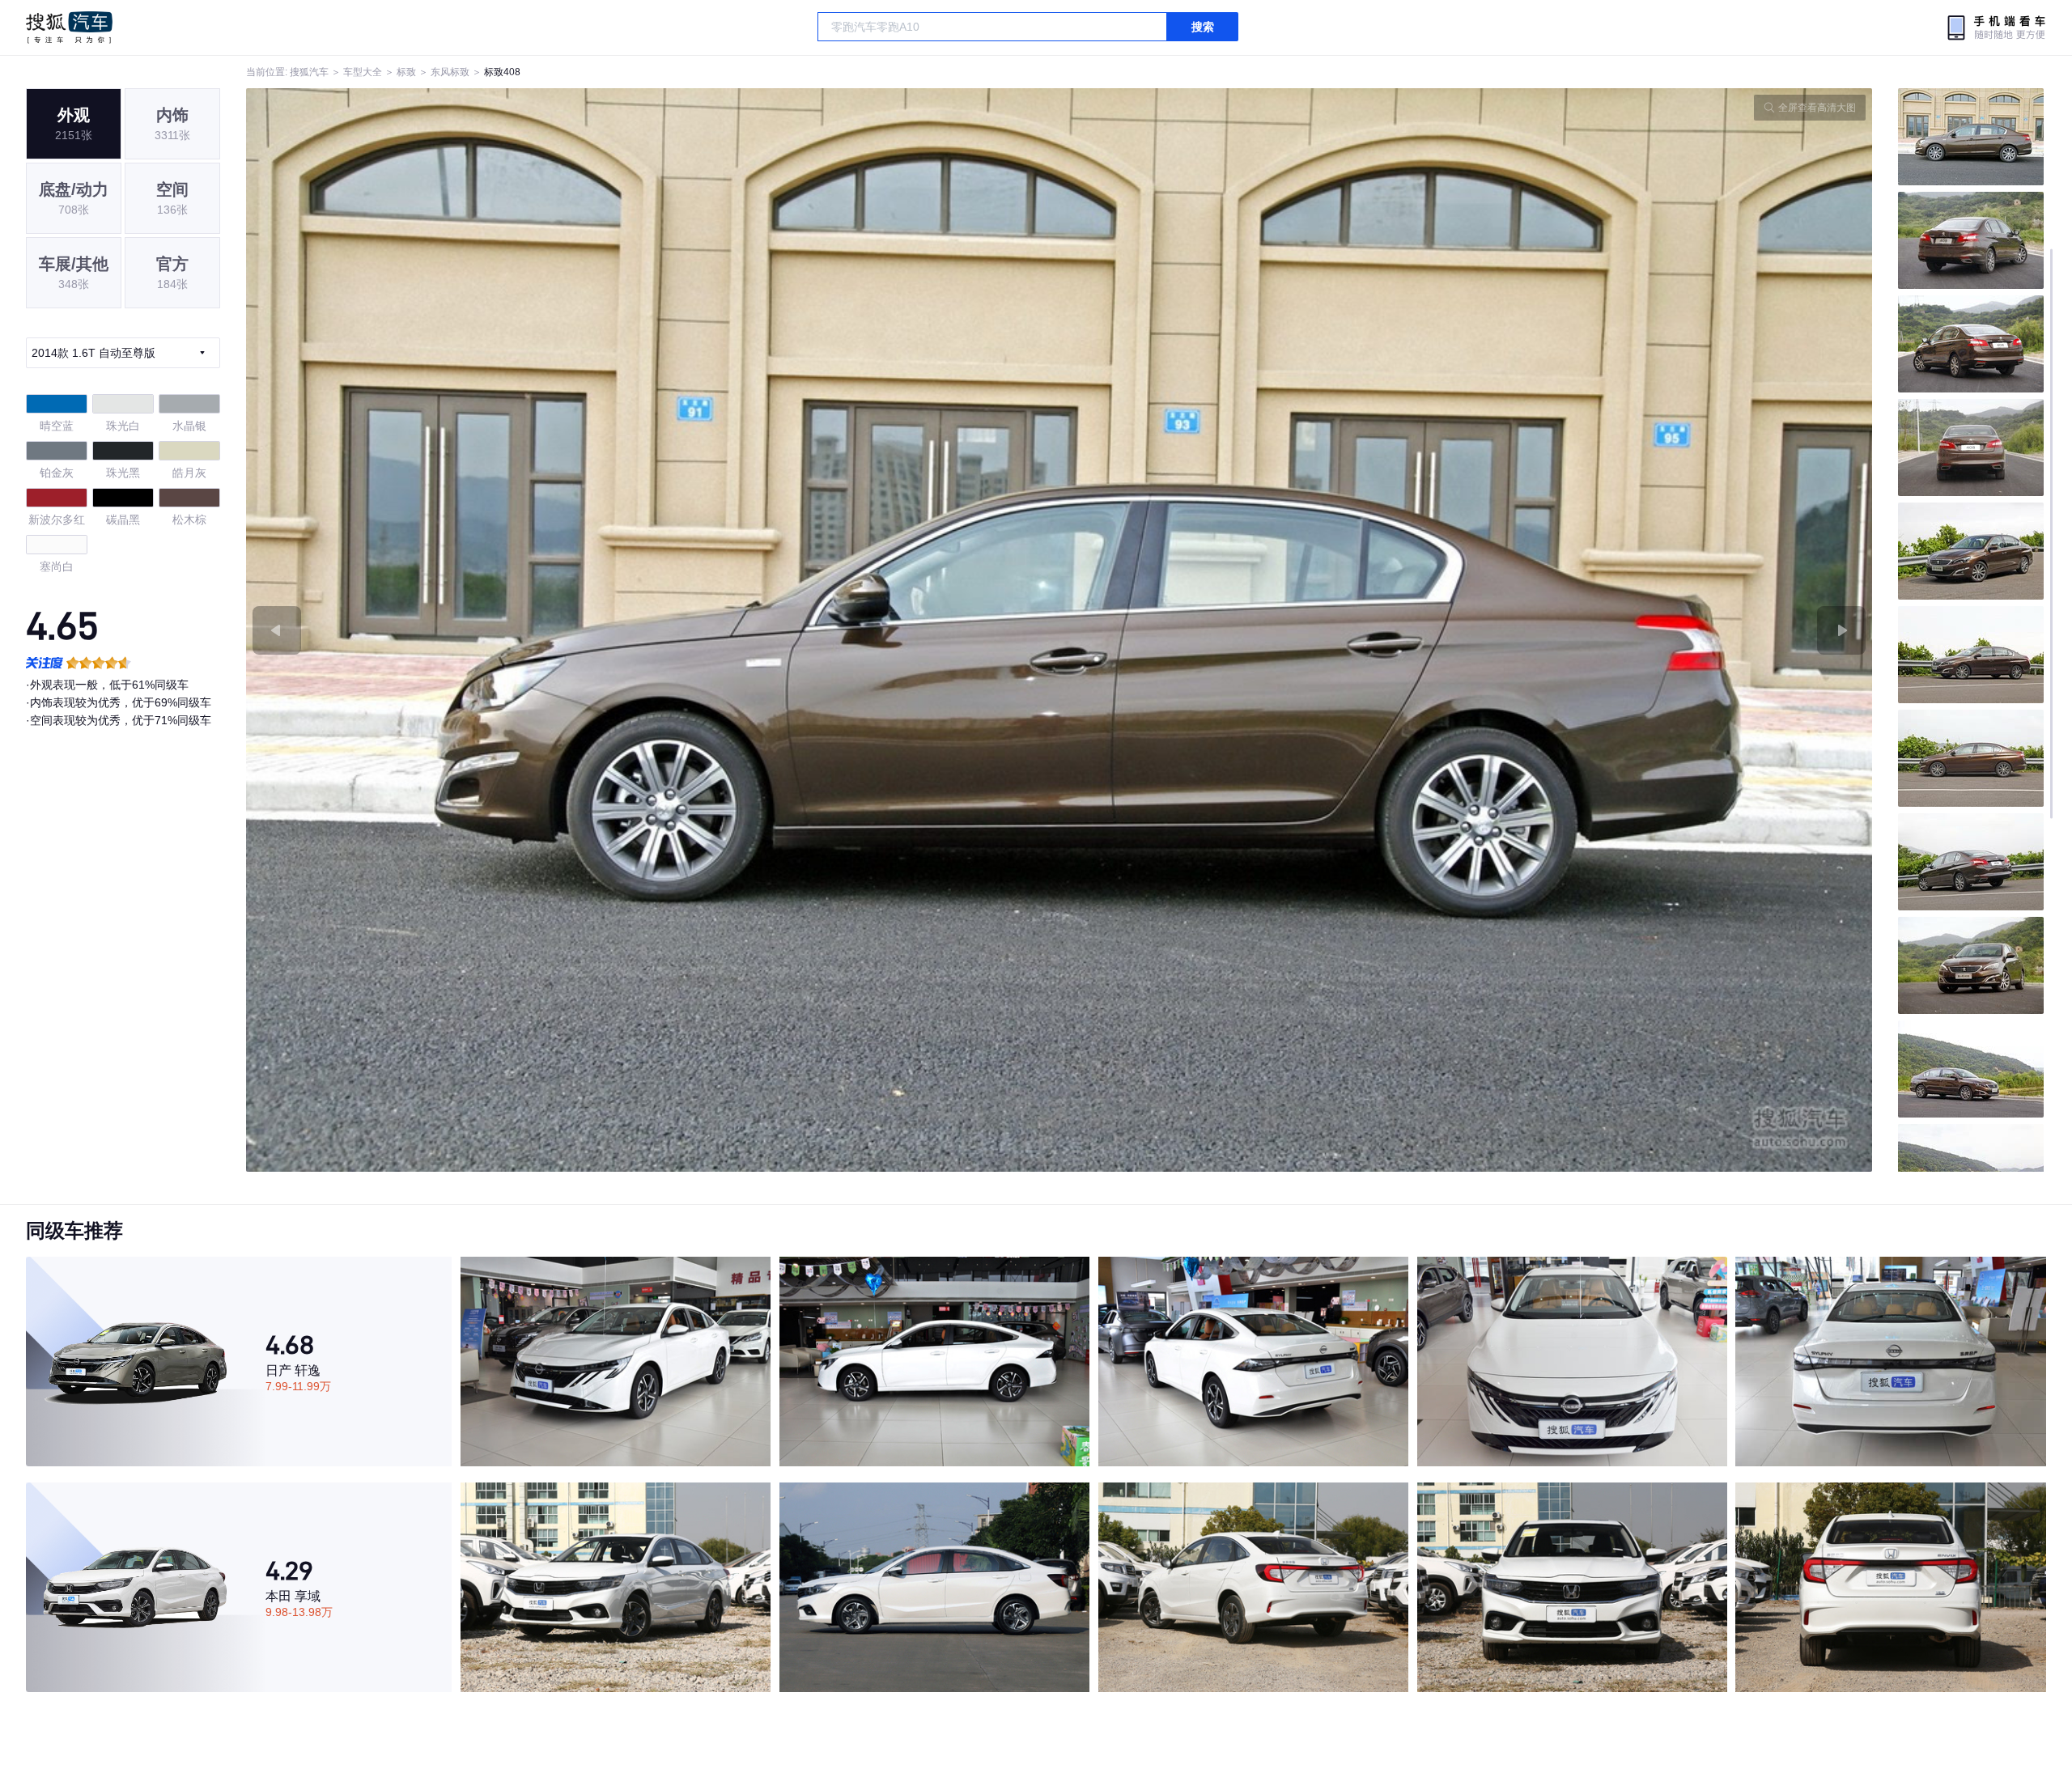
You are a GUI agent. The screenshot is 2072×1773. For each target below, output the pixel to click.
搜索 (1203, 27)
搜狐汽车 (69, 28)
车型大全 (363, 72)
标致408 (502, 72)
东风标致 (450, 72)
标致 (406, 72)
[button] (653, 630)
